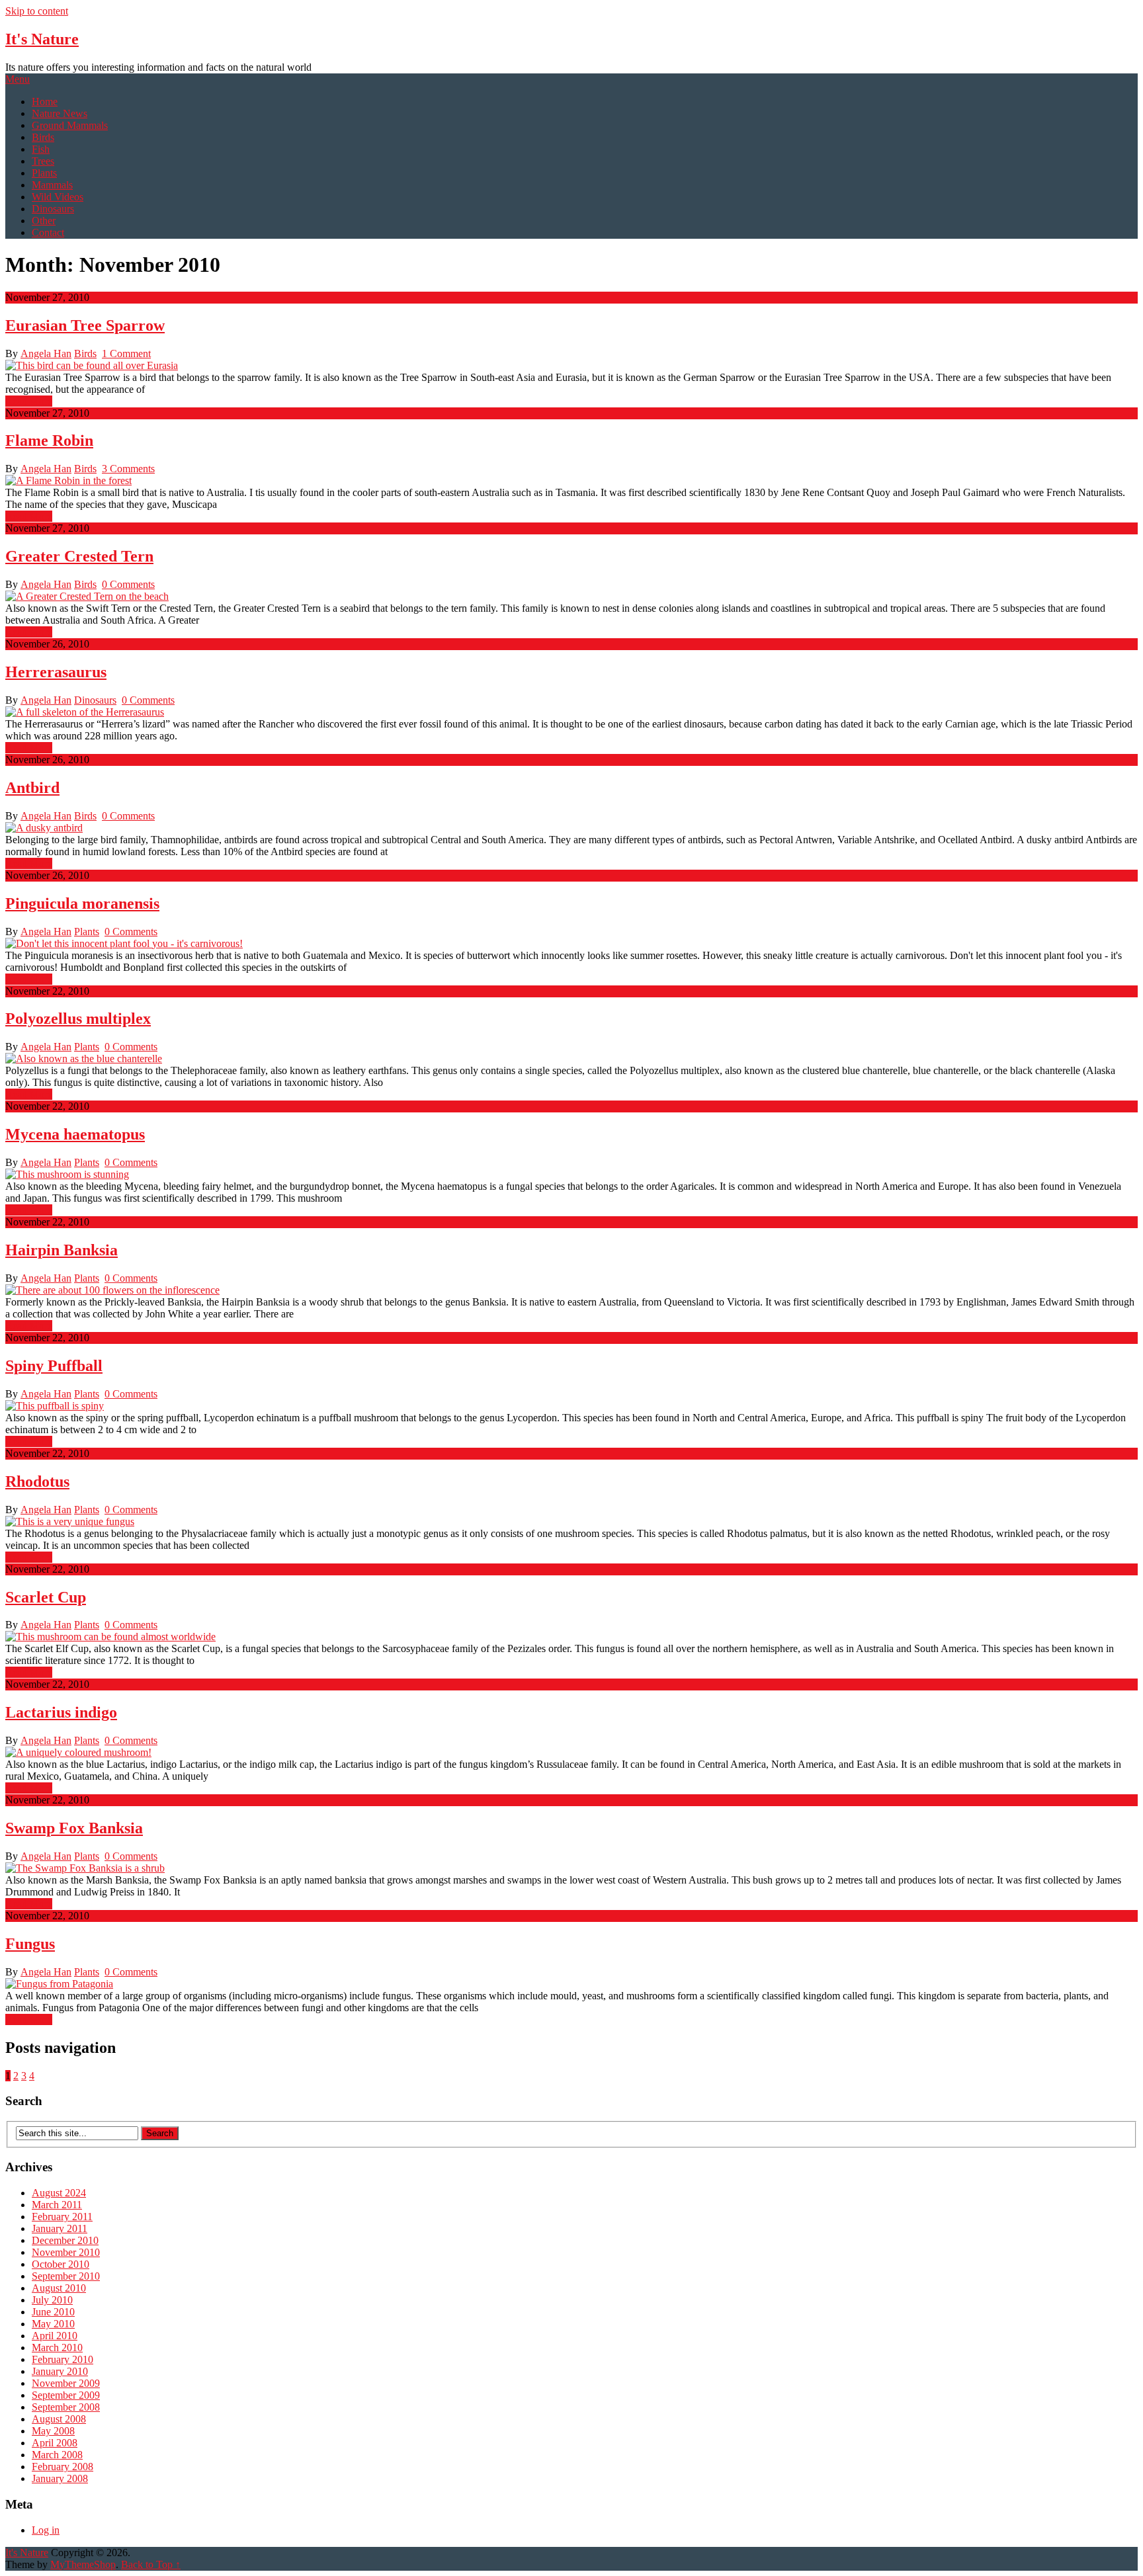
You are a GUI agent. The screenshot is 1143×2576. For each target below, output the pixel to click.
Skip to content (37, 11)
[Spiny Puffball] (571, 1406)
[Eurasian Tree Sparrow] (571, 366)
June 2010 (53, 2312)
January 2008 (60, 2478)
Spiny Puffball (54, 1366)
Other (44, 221)
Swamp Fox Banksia (74, 1828)
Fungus (30, 1944)
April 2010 (55, 2336)
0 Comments (128, 584)
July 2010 (52, 2300)
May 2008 (53, 2431)
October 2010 (61, 2264)
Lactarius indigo (61, 1712)
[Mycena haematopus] (571, 1175)
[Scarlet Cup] (571, 1637)
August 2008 (59, 2419)
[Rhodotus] (571, 1522)
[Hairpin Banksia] (571, 1290)
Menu (18, 79)
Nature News (60, 113)
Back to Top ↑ (151, 2564)
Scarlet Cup (46, 1597)
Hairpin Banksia (62, 1250)
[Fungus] (571, 1984)
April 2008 (55, 2443)
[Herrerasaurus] (571, 712)
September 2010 (66, 2276)
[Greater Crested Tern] (571, 597)
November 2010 (66, 2252)
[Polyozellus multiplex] (571, 1059)
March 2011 (57, 2205)
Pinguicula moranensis (82, 903)
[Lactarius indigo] (571, 1753)
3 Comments (128, 469)
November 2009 (66, 2383)
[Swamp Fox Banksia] (571, 1868)
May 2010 (53, 2324)
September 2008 (66, 2407)
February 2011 (62, 2217)
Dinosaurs (53, 209)
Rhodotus (37, 1481)
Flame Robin (49, 440)
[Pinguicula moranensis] (571, 944)
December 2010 (65, 2240)
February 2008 (63, 2467)
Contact (48, 232)
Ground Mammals (70, 125)
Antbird (32, 788)
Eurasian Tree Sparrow (85, 325)
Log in (46, 2530)
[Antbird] (571, 828)
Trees (43, 161)
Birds (43, 137)
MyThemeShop (83, 2564)
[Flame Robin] (571, 481)
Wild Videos (58, 197)
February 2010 (63, 2359)
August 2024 (59, 2193)
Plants (44, 173)
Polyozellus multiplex (78, 1018)
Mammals (52, 185)
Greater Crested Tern (79, 556)
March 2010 (57, 2347)
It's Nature (42, 39)
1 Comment (126, 353)
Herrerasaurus (56, 672)
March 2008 (57, 2455)
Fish (41, 149)
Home (45, 102)
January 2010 (60, 2371)
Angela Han (46, 353)
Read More (29, 401)
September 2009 (66, 2395)
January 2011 (60, 2228)
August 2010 (59, 2288)
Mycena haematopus (75, 1134)
